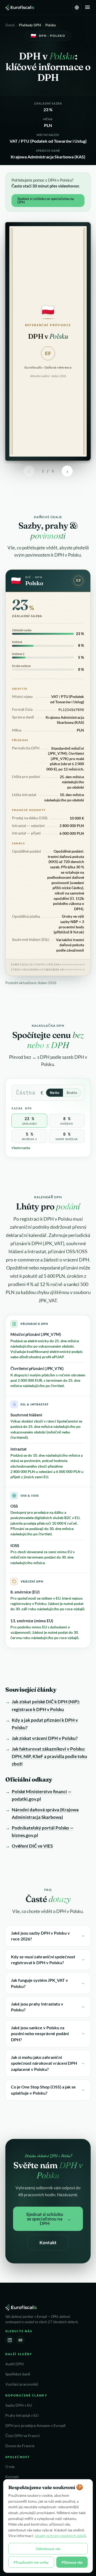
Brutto (72, 1093)
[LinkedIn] (10, 2340)
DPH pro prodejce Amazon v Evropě (35, 2426)
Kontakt (48, 2242)
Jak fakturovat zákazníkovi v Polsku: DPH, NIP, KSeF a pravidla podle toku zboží (49, 1756)
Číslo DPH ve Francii (23, 2436)
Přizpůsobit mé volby (31, 2562)
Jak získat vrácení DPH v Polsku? (45, 1738)
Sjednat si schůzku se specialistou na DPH (46, 200)
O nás (10, 2467)
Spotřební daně (18, 2374)
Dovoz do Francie (20, 2446)
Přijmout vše (72, 2562)
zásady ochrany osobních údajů (60, 2536)
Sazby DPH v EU (19, 2405)
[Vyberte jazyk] (77, 7)
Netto (55, 1093)
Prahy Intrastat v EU (22, 2415)
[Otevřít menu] (87, 8)
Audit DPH (15, 2364)
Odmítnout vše (48, 2549)
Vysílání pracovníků (22, 2384)
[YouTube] (20, 2340)
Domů (10, 25)
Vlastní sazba (21, 1148)
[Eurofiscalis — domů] (20, 7)
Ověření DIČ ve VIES (32, 1846)
